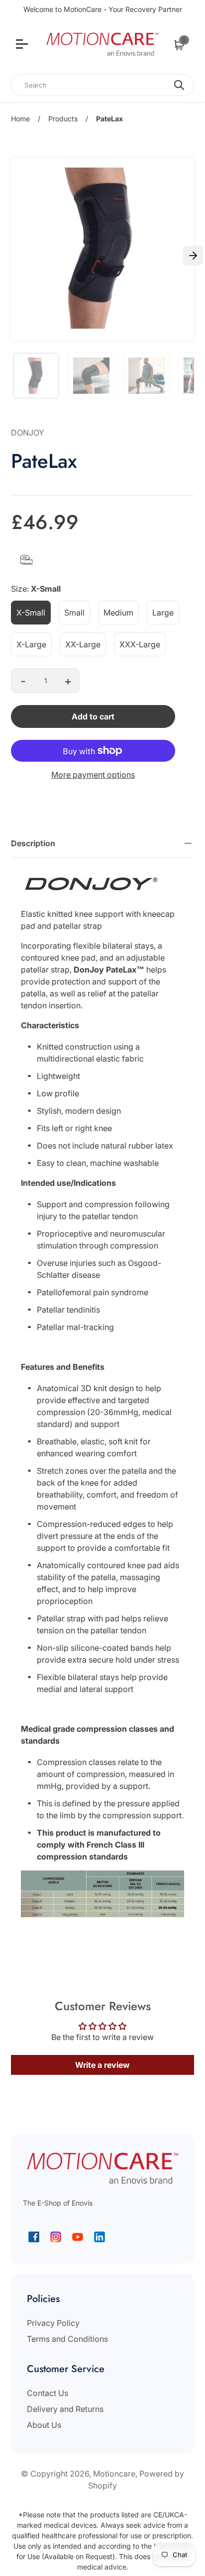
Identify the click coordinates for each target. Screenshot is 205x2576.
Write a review (102, 2065)
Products (63, 119)
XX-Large (83, 644)
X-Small (31, 613)
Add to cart (93, 716)
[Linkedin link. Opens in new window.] (100, 2237)
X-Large (31, 644)
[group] (36, 376)
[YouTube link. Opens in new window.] (78, 2237)
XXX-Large (140, 644)
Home (20, 119)
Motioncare (114, 2474)
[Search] (179, 85)
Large (163, 613)
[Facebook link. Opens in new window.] (34, 2237)
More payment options (93, 775)
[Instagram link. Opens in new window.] (56, 2237)
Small (74, 613)
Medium (118, 613)
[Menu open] (23, 45)
